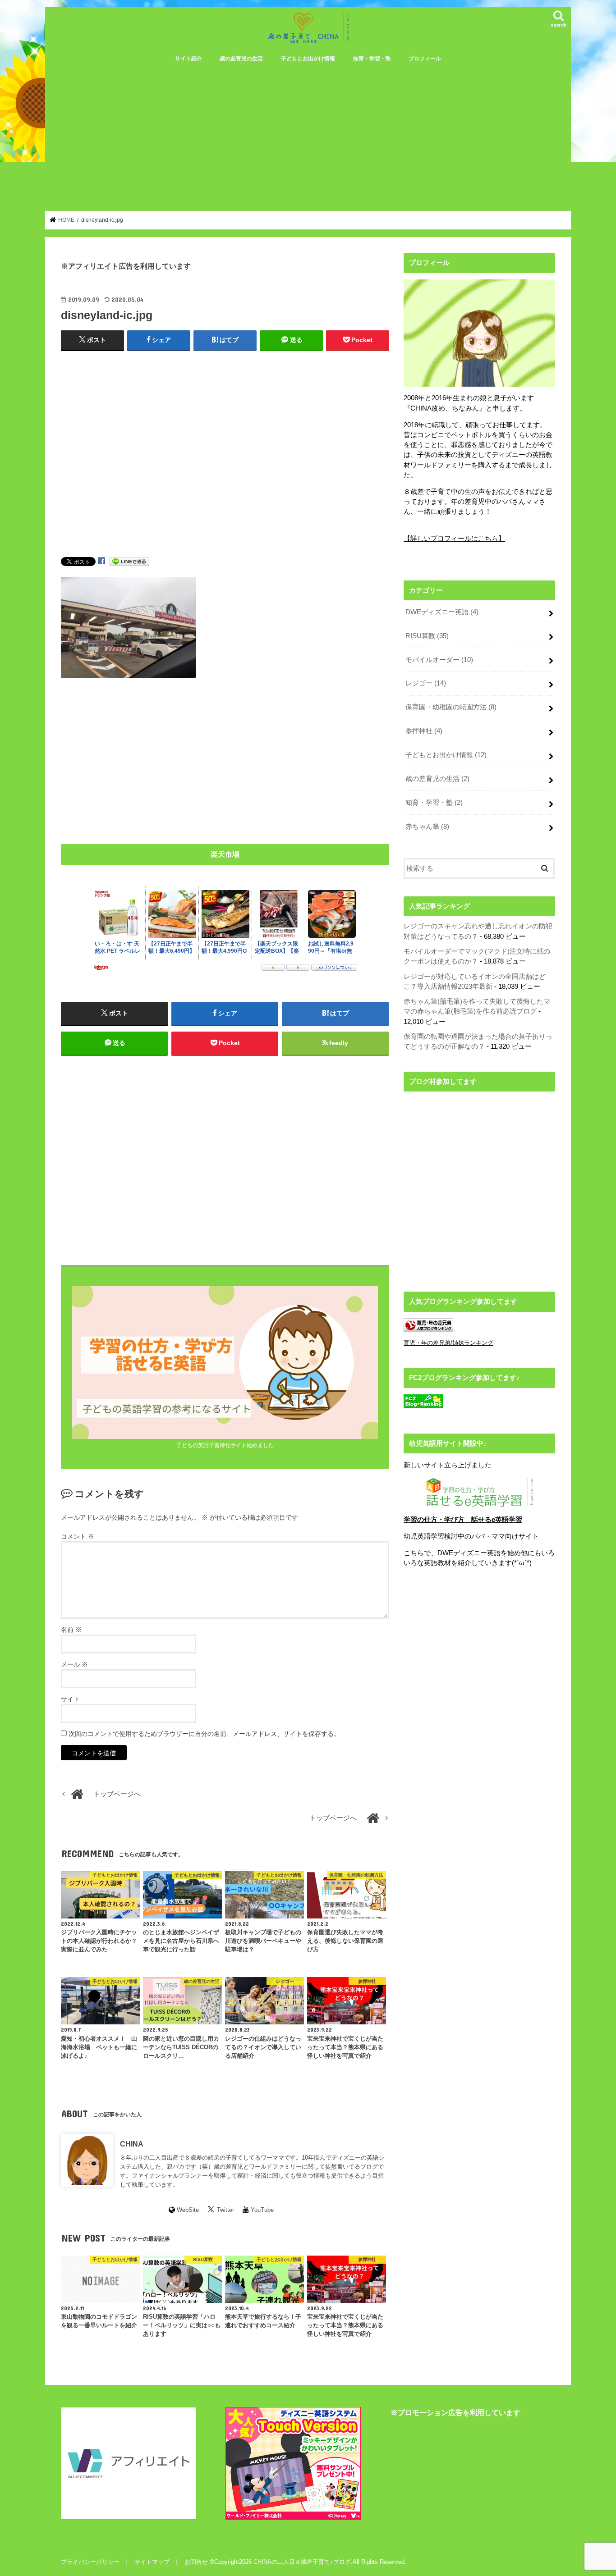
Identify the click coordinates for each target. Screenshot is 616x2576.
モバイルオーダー (439, 660)
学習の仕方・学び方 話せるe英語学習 (463, 1520)
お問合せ (196, 2562)
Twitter (225, 2210)
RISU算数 (427, 636)
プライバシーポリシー (90, 2562)
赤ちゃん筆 (427, 827)
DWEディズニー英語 (442, 612)
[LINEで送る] (129, 561)
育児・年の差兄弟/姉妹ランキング (448, 1343)
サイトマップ (152, 2562)
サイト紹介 (188, 59)
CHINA (132, 2144)
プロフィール (425, 59)
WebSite (188, 2210)
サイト (70, 1699)
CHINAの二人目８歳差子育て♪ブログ (302, 2562)
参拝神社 (424, 731)
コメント (78, 1536)
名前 (71, 1630)
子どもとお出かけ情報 (308, 59)
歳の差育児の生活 (241, 59)
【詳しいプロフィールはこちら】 (454, 539)
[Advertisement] (308, 136)
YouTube (262, 2210)
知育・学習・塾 (372, 59)
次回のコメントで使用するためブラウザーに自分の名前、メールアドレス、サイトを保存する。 (204, 1734)
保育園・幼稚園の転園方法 (451, 707)
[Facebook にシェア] (101, 561)
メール (74, 1664)
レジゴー (426, 683)
